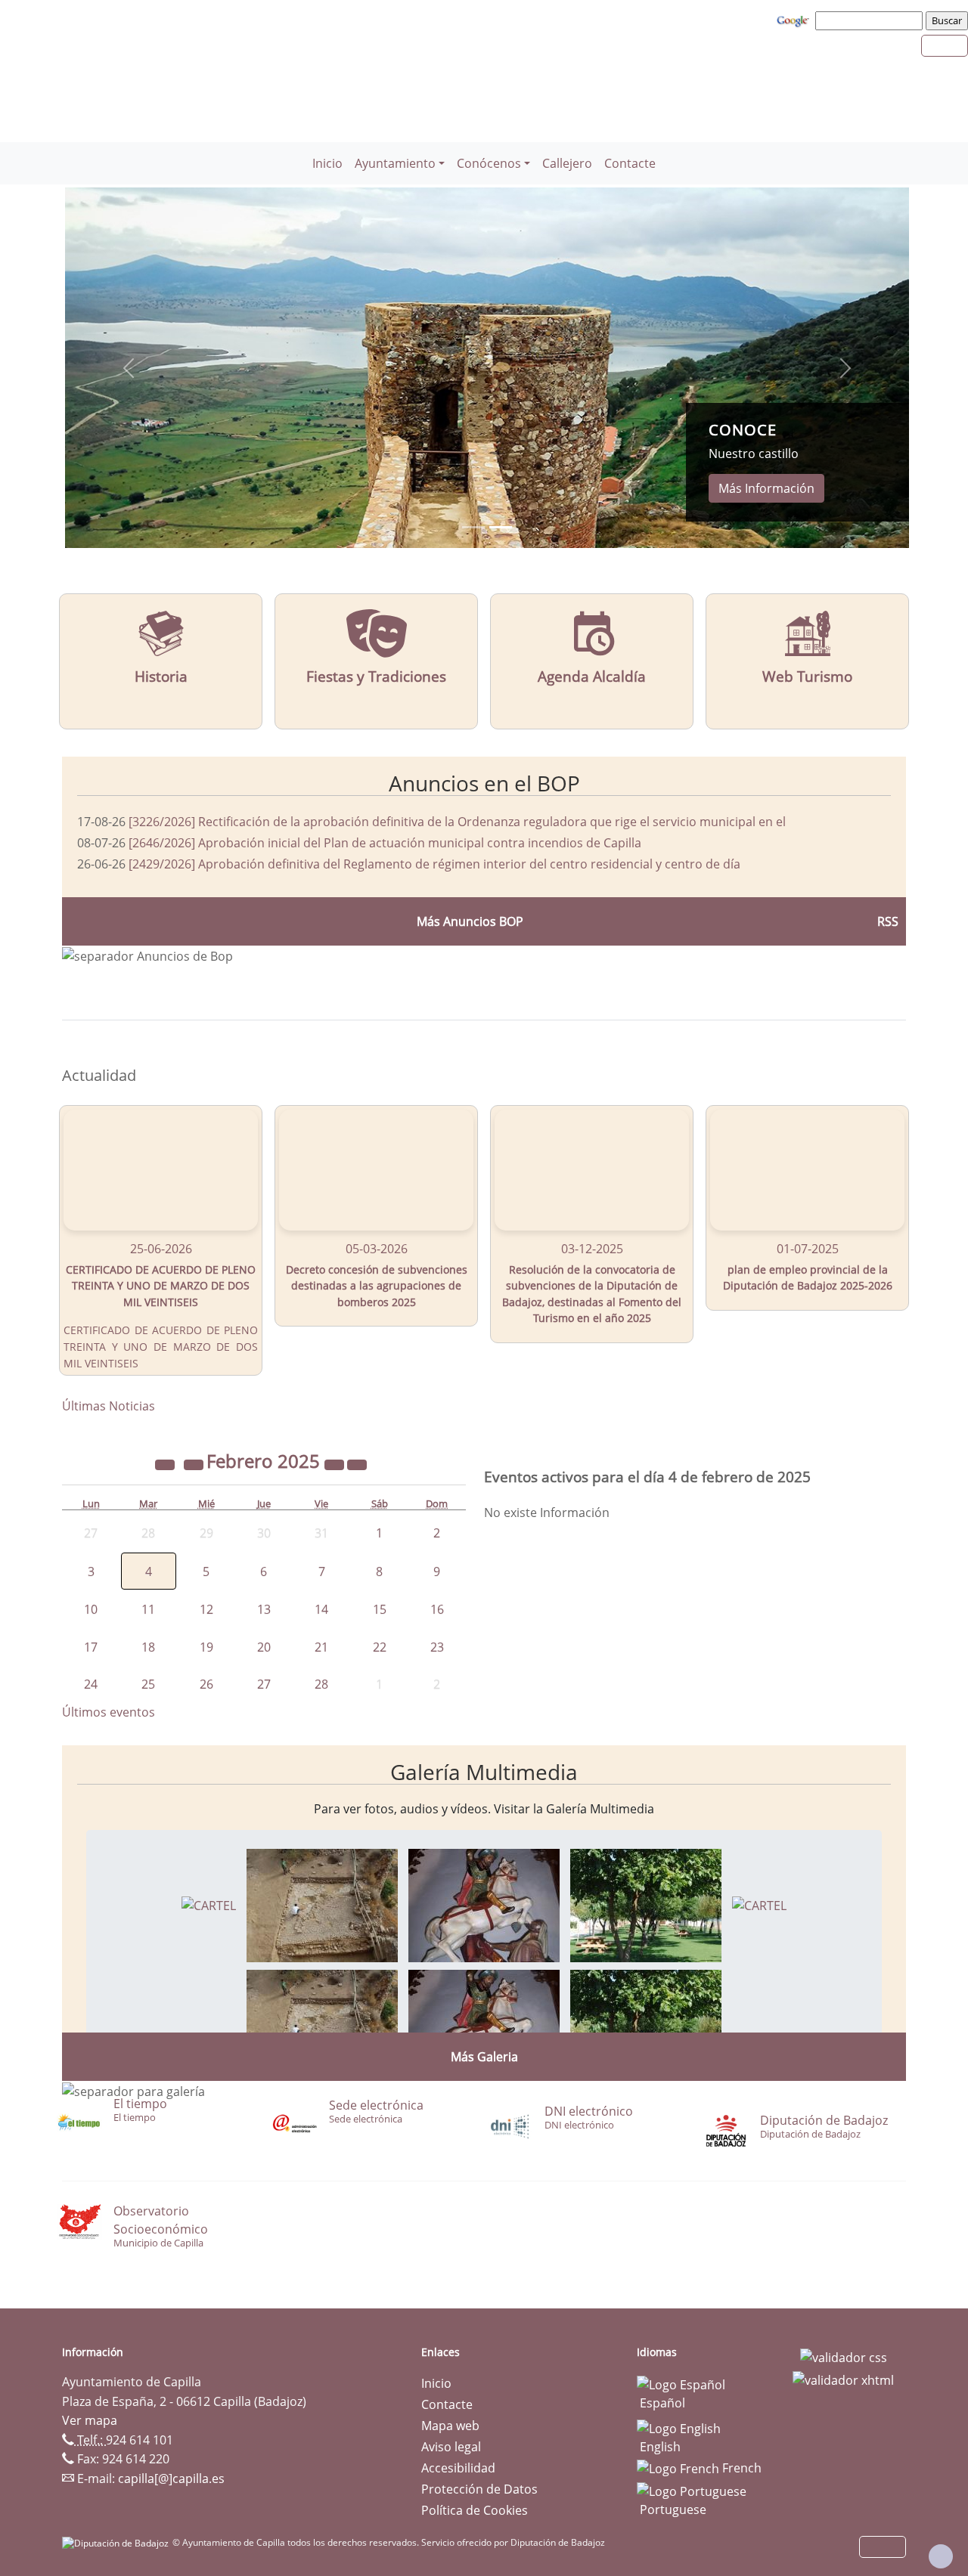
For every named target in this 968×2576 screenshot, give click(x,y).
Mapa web (450, 2426)
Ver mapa (90, 2420)
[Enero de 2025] (195, 1463)
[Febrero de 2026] (336, 1463)
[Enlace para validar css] (844, 2357)
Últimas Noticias (109, 1406)
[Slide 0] (473, 527)
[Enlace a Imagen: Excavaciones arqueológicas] (322, 1904)
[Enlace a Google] (795, 20)
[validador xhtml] (843, 2379)
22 (380, 1647)
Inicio (327, 163)
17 (91, 1647)
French (740, 2468)
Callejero (567, 163)
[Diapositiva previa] (128, 368)
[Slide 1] (501, 527)
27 (264, 1684)
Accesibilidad (458, 2468)
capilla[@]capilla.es (171, 2478)
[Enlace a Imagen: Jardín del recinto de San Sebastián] (646, 1904)
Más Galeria (484, 2057)
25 (148, 1684)
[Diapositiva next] (846, 368)
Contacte (630, 163)
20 (264, 1647)
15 (380, 1609)
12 (206, 1609)
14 (321, 1609)
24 (91, 1684)
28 (321, 1684)
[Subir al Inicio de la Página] (941, 2556)
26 (206, 1684)
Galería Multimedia (484, 1772)
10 (91, 1609)
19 (206, 1647)
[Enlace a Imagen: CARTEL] (209, 1904)
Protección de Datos (479, 2489)
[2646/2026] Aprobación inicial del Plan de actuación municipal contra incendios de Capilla (385, 843)
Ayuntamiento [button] (395, 163)
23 (437, 1647)
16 (437, 1609)
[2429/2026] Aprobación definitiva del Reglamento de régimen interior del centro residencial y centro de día (434, 864)
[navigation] (871, 20)
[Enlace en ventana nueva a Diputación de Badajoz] (117, 2542)
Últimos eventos (109, 1712)
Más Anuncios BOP (470, 921)
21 (321, 1647)
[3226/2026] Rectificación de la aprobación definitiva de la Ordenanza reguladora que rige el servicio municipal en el (457, 822)
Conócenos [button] (489, 163)
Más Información (766, 488)
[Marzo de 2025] (357, 1463)
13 (264, 1609)
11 (148, 1609)
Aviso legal (451, 2447)
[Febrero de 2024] (166, 1463)
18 (148, 1647)
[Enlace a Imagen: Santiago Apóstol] (484, 1904)
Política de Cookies (475, 2510)
